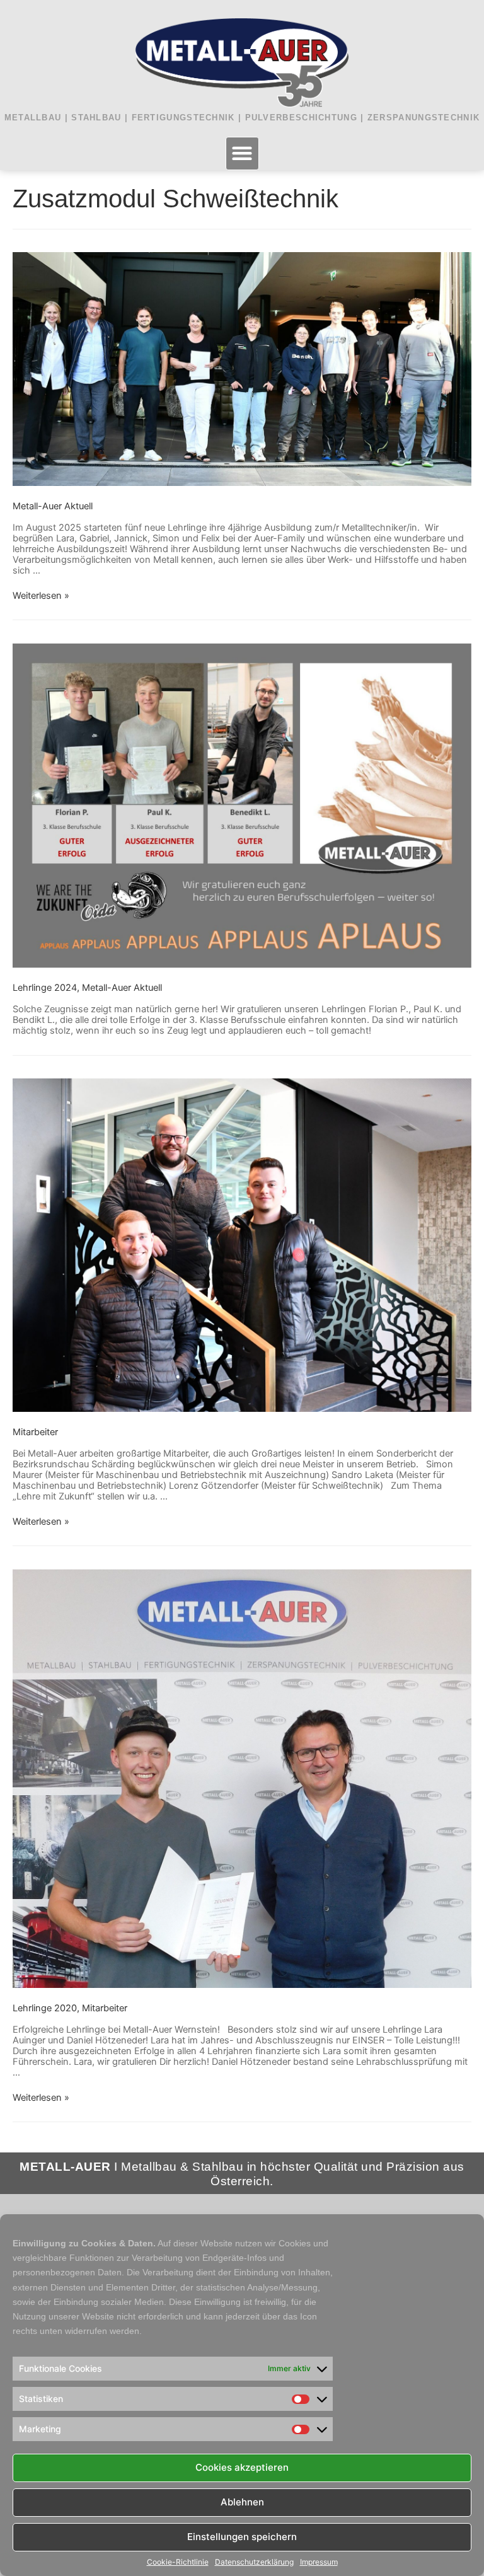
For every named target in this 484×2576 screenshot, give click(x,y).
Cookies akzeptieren (242, 2467)
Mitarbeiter (35, 1432)
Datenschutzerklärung (254, 2562)
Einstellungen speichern (242, 2537)
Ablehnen (242, 2502)
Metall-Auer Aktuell (53, 506)
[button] (242, 153)
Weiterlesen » (41, 596)
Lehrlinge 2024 (45, 988)
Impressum (319, 2562)
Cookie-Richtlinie (178, 2562)
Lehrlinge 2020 (45, 2008)
